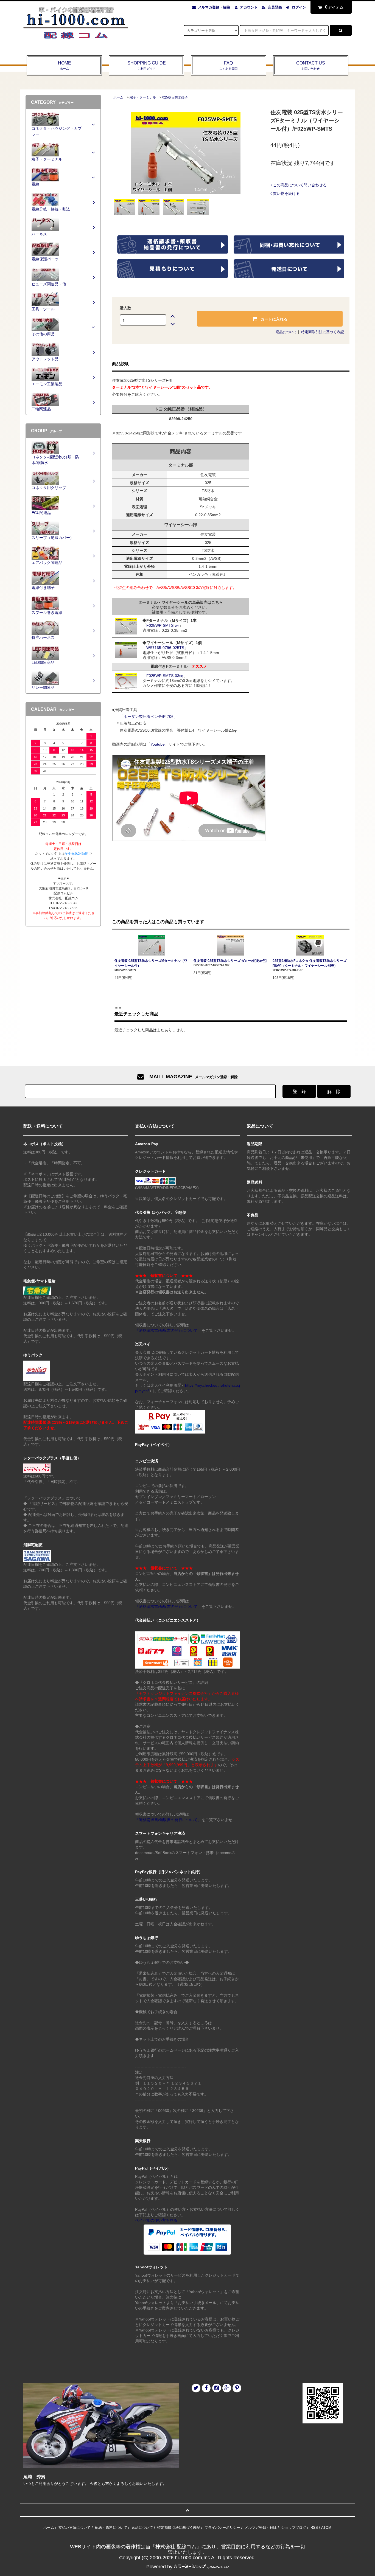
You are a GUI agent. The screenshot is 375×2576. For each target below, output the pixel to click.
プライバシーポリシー (222, 2528)
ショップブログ (294, 2528)
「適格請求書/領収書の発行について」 (168, 1330)
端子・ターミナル (143, 97)
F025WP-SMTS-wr (163, 625)
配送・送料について (111, 2528)
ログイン (299, 7)
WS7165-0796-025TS (165, 648)
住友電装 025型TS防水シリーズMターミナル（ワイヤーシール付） (151, 963)
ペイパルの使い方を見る (156, 2220)
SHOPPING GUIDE (147, 65)
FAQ (228, 65)
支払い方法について (75, 2528)
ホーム (118, 97)
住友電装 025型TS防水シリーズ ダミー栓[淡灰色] (230, 961)
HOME (65, 65)
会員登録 (275, 7)
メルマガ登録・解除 (214, 7)
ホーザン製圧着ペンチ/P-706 (149, 717)
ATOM (326, 2528)
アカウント (249, 7)
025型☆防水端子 (175, 97)
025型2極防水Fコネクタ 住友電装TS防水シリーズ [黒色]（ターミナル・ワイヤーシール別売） (310, 963)
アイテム (334, 7)
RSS (314, 2528)
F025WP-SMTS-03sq (165, 676)
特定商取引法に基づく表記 (323, 332)
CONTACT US (311, 65)
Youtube (158, 744)
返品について (286, 332)
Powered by (159, 2567)
